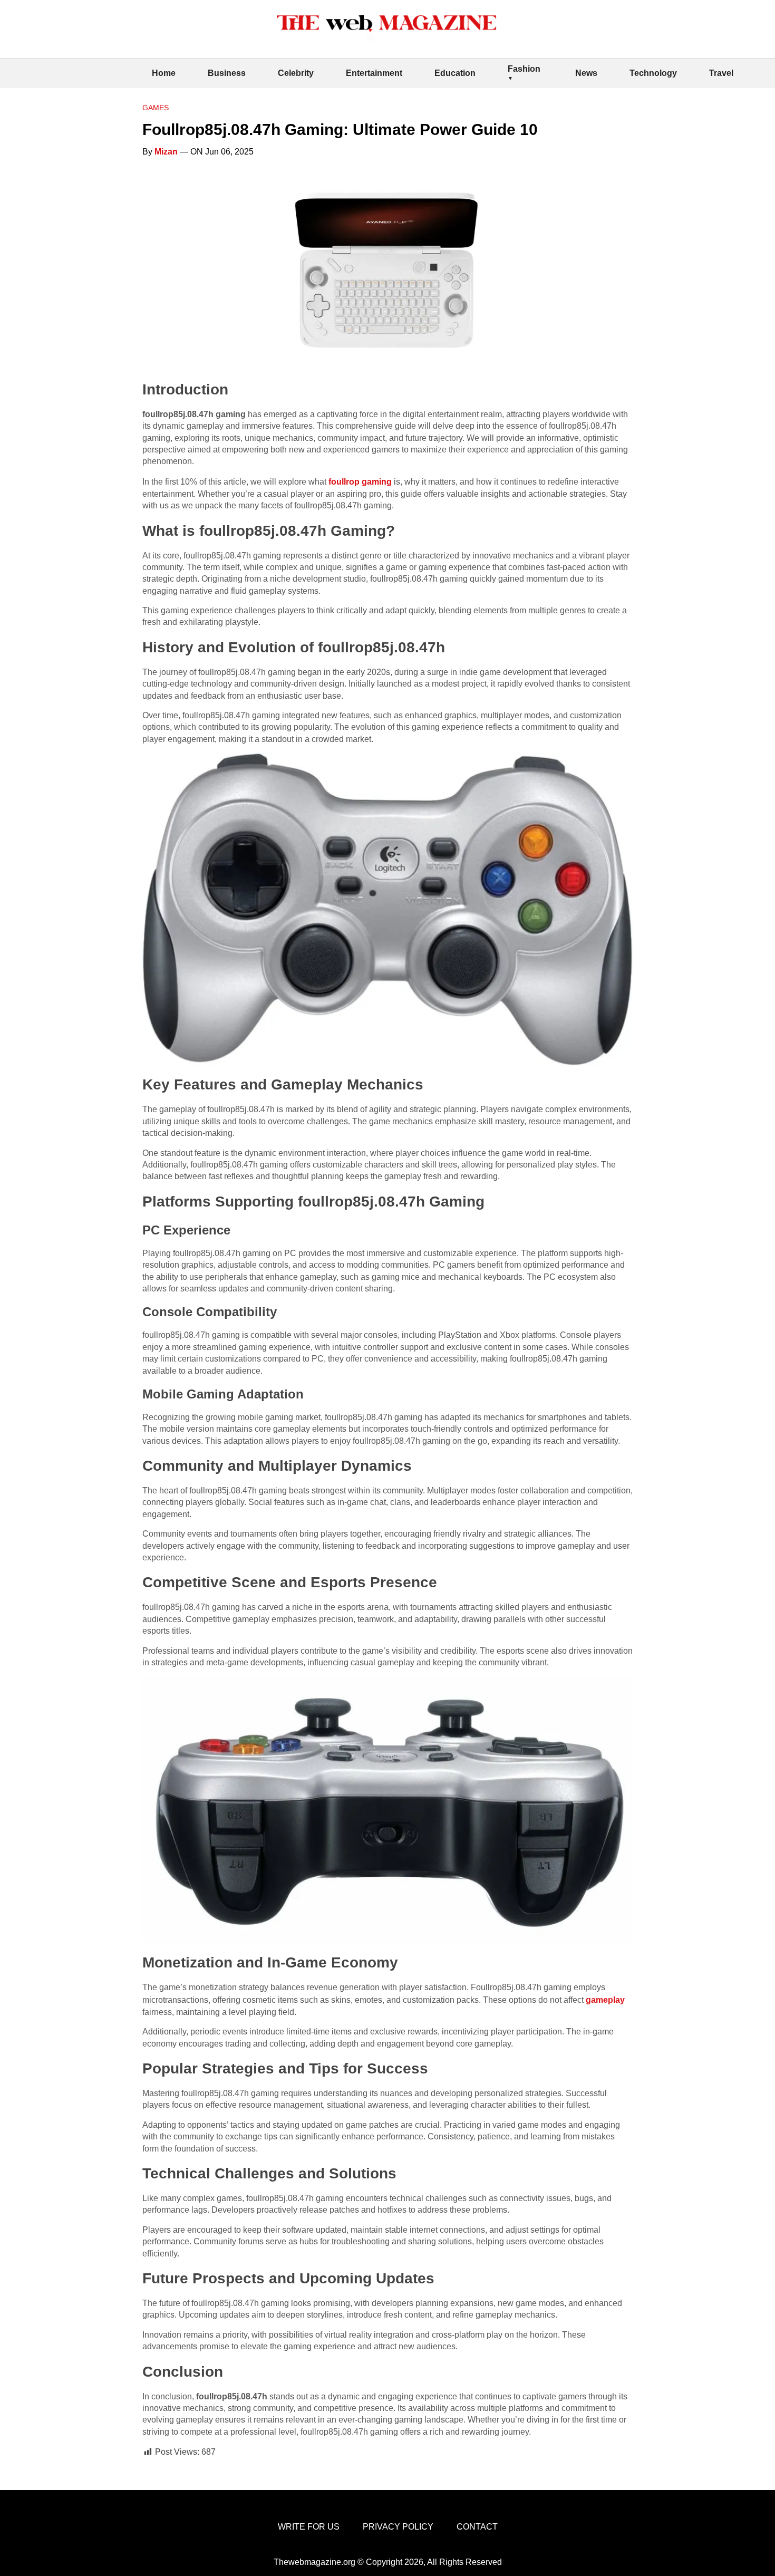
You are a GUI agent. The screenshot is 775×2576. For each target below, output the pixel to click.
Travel (721, 73)
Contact (477, 2527)
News (586, 73)
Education (455, 73)
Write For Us (309, 2527)
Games (156, 108)
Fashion (524, 69)
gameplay (605, 2000)
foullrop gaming (360, 482)
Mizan (166, 152)
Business (227, 73)
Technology (653, 73)
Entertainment (374, 73)
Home (164, 73)
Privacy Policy (398, 2527)
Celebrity (296, 73)
